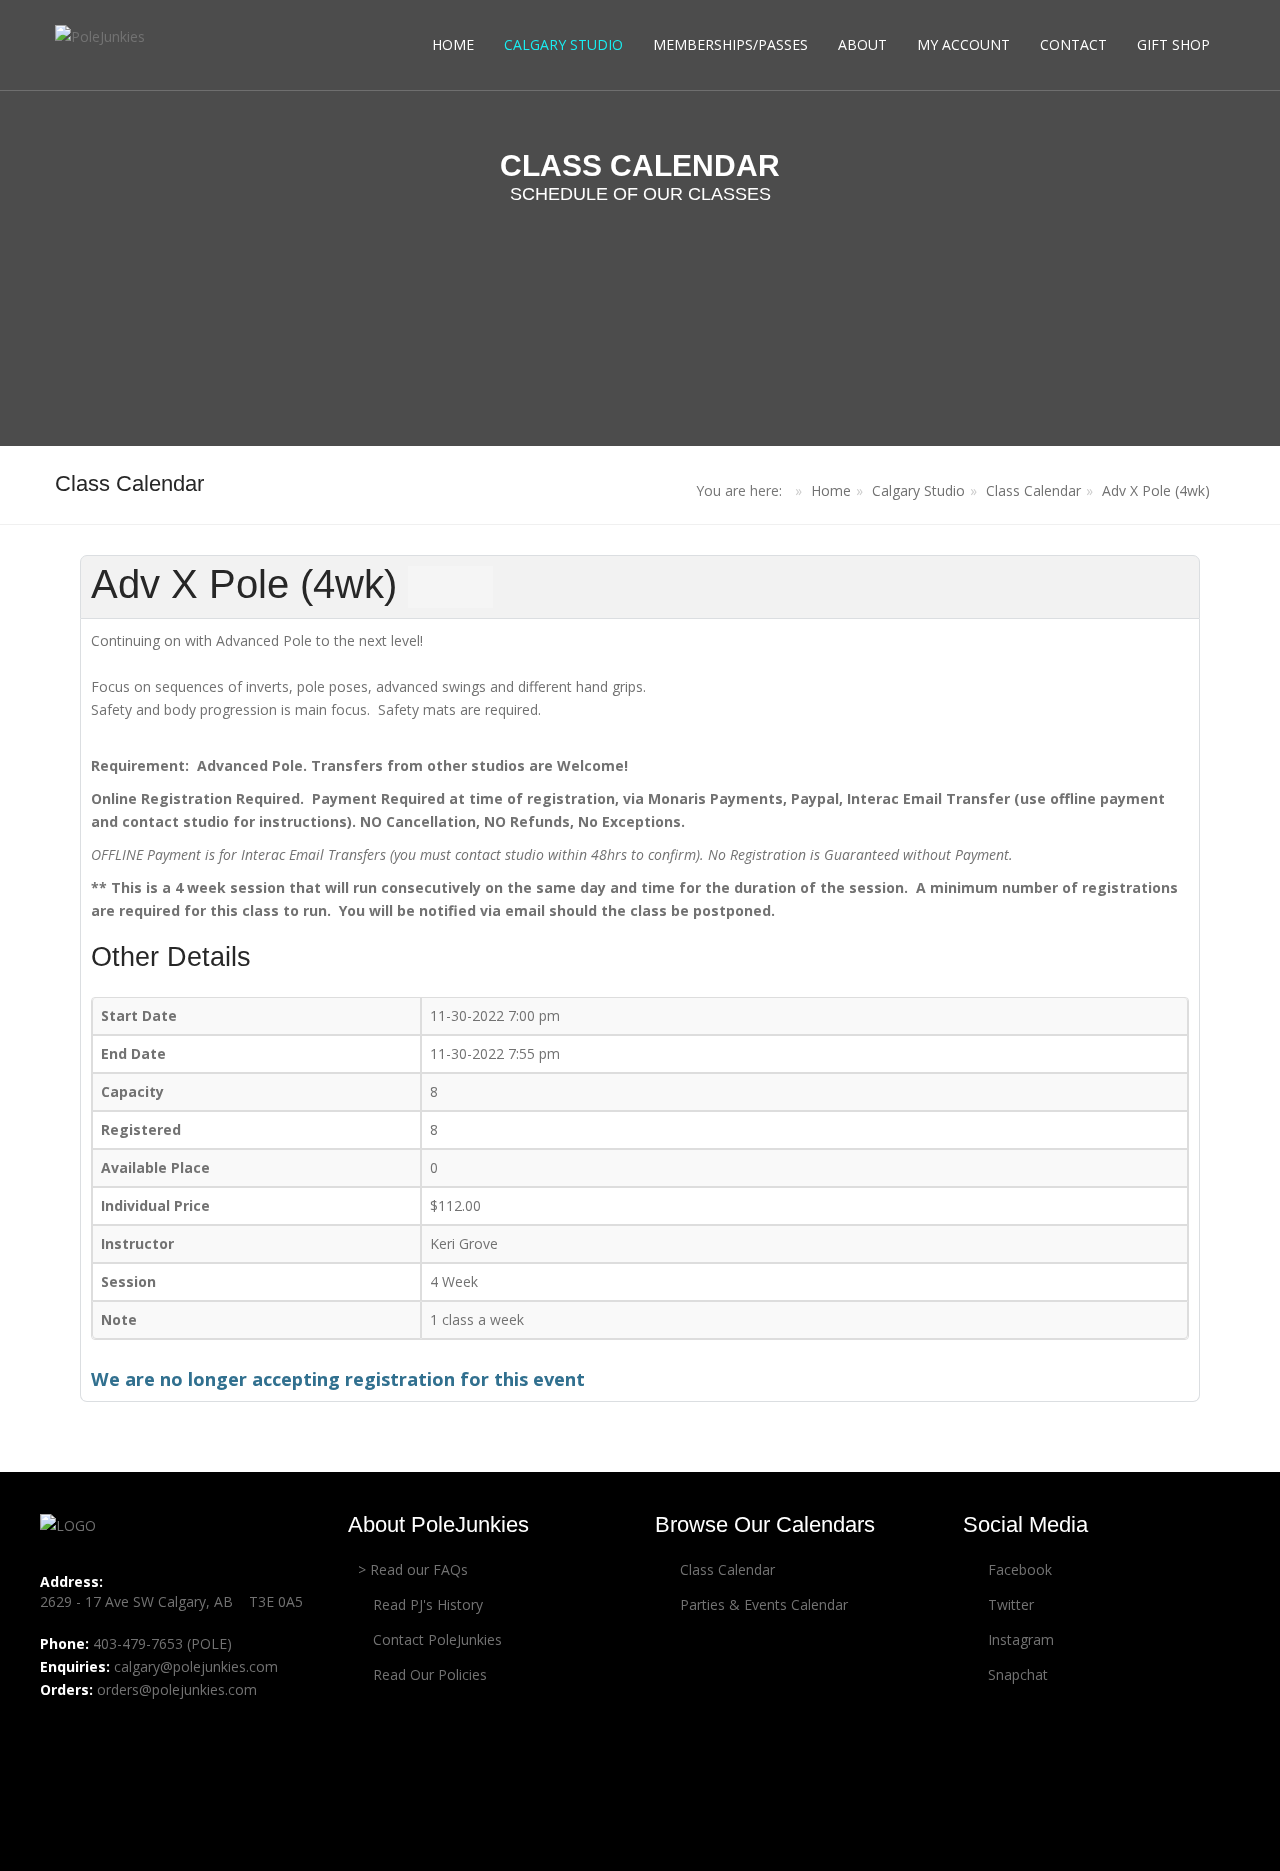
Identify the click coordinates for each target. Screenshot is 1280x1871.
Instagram (1019, 1639)
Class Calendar (1033, 490)
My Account (963, 44)
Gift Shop (1173, 44)
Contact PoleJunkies (435, 1639)
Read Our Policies (428, 1674)
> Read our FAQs (413, 1569)
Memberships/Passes (730, 44)
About (862, 44)
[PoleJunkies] (100, 35)
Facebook (1018, 1569)
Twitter (1009, 1604)
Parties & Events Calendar (762, 1604)
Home (453, 44)
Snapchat (1016, 1674)
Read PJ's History (426, 1604)
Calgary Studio (563, 44)
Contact (1073, 44)
